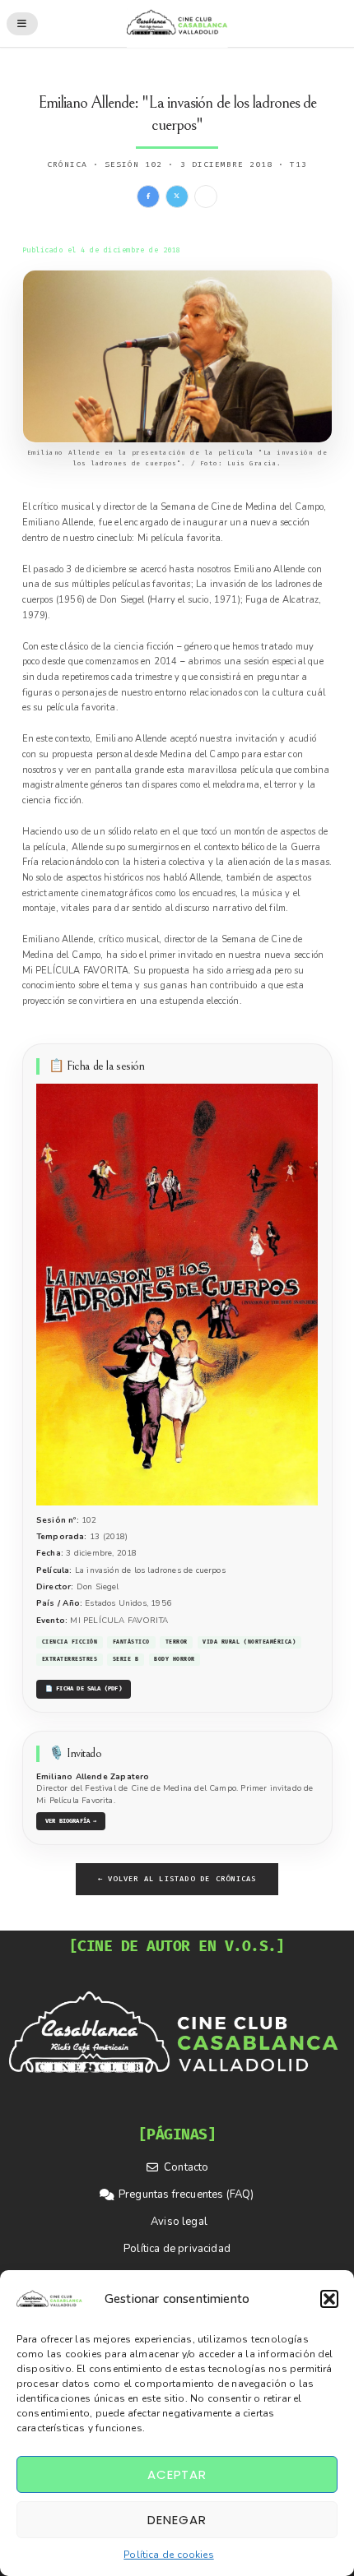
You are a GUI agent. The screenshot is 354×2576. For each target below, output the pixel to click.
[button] (329, 2299)
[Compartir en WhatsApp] (206, 197)
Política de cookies (168, 2555)
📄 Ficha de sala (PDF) (84, 1688)
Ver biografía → (71, 1821)
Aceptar (177, 2474)
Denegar (177, 2520)
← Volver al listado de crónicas (177, 1879)
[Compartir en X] (177, 197)
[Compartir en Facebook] (148, 197)
